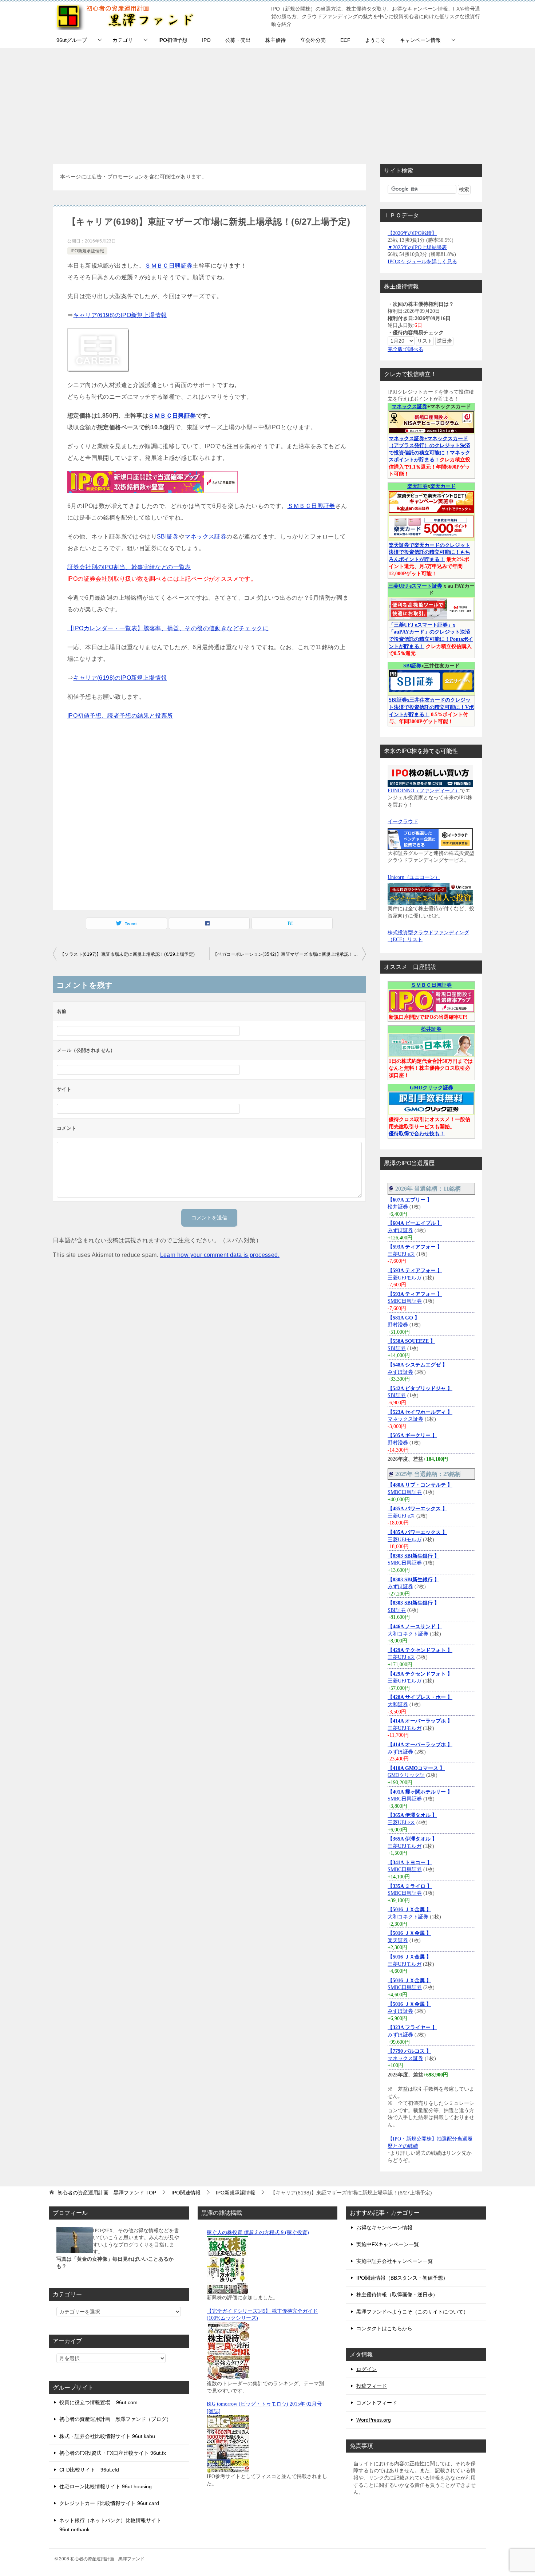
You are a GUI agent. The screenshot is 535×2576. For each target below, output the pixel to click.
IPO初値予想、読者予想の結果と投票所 (120, 716)
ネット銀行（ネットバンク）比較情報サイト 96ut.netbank (110, 2525)
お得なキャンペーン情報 (384, 2228)
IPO (206, 40)
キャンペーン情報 (420, 40)
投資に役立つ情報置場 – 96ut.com (98, 2402)
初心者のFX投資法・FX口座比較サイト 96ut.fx (113, 2453)
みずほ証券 (400, 1230)
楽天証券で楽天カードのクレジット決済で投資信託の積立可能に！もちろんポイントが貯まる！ (429, 552)
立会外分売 (313, 40)
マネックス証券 (205, 536)
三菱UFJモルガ (405, 1278)
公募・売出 (238, 40)
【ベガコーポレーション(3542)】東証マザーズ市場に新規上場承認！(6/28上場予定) (289, 954)
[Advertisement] (267, 102)
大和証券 (398, 1705)
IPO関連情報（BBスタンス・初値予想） (402, 2278)
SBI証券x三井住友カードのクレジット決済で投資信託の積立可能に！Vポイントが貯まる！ (431, 707)
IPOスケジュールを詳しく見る (422, 262)
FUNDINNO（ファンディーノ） (424, 791)
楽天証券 (417, 486)
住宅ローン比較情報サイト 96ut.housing (106, 2486)
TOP (107, 2193)
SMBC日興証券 (405, 1301)
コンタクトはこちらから (384, 2328)
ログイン (366, 2369)
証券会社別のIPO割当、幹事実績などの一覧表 (129, 567)
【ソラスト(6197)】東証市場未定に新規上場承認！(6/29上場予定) (127, 954)
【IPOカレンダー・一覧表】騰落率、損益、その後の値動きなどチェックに (168, 628)
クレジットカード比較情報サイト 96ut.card (109, 2503)
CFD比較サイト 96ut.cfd (89, 2470)
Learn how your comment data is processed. (220, 1255)
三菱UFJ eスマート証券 (415, 586)
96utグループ (72, 40)
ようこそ (375, 40)
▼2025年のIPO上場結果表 (417, 247)
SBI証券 (168, 536)
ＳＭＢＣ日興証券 (169, 266)
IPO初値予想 (173, 40)
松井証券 (431, 1029)
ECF (345, 40)
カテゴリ (123, 40)
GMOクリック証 (406, 1775)
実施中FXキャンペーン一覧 (388, 2244)
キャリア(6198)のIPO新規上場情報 (120, 315)
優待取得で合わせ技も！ (417, 1134)
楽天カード (443, 486)
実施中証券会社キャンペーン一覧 (395, 2261)
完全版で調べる (405, 349)
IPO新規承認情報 (87, 251)
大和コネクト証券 (408, 1634)
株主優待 (276, 40)
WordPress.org (374, 2420)
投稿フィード (372, 2386)
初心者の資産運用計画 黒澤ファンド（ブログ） (115, 2419)
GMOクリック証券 (431, 1088)
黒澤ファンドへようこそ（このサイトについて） (412, 2312)
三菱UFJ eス (401, 1254)
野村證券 (399, 1325)
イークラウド (403, 822)
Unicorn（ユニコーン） (414, 877)
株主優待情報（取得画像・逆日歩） (397, 2295)
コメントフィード (377, 2403)
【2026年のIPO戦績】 (412, 233)
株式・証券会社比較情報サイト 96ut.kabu (107, 2436)
